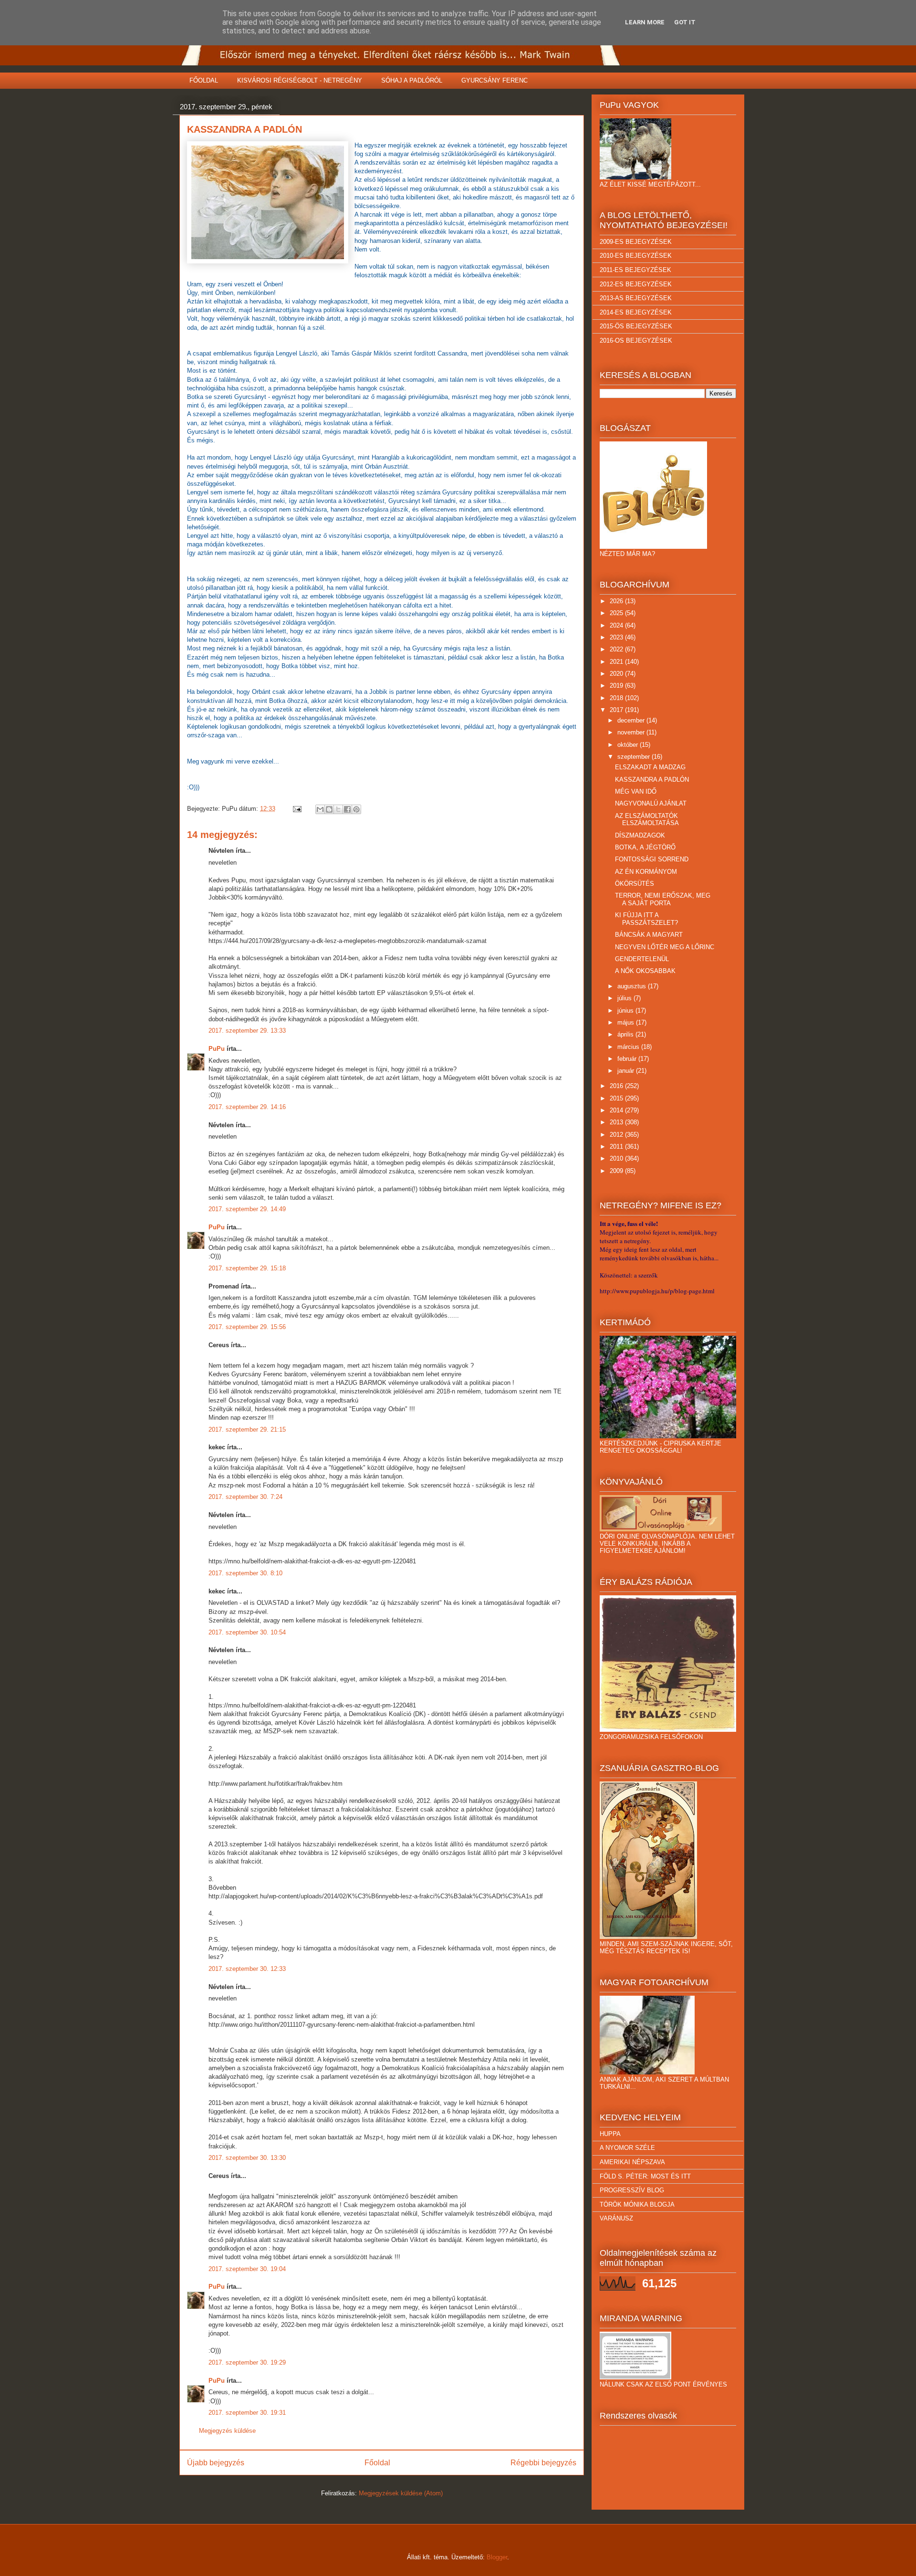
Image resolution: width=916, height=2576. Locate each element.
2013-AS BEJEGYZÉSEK (636, 298)
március (629, 1047)
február (628, 1059)
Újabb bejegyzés (216, 2463)
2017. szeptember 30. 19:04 (247, 2269)
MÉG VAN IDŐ (636, 791)
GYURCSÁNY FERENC (494, 80)
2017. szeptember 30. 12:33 (247, 1969)
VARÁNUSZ (616, 2218)
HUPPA (610, 2134)
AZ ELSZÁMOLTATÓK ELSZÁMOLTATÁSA (647, 820)
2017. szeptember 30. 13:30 (247, 2158)
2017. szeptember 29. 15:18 (247, 1268)
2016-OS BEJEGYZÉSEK (636, 340)
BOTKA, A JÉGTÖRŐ (645, 847)
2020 (617, 674)
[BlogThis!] (329, 809)
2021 (617, 662)
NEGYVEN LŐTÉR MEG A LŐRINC (665, 947)
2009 (617, 1171)
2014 (617, 1110)
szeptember (635, 757)
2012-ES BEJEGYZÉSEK (636, 284)
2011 (617, 1147)
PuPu (217, 1049)
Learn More (645, 22)
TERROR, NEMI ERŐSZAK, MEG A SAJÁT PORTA (663, 899)
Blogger (497, 2557)
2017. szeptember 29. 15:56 (247, 1327)
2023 (617, 637)
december (632, 720)
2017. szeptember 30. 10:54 (247, 1632)
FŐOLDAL (204, 80)
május (627, 1022)
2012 (617, 1135)
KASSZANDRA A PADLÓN (652, 780)
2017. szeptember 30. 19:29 (247, 2362)
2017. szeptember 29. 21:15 (247, 1429)
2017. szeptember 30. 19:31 (247, 2413)
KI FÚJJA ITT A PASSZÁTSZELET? (646, 919)
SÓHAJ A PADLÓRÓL (412, 80)
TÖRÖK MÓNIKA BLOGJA (637, 2204)
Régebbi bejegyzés (543, 2463)
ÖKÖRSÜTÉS (635, 884)
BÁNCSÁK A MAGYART (649, 935)
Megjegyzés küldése (227, 2431)
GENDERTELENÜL (642, 959)
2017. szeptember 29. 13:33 (247, 1031)
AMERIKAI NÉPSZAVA (632, 2162)
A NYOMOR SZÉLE (627, 2148)
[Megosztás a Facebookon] (347, 809)
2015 (617, 1098)
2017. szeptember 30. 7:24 (245, 1497)
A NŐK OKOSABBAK (645, 971)
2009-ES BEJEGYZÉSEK (636, 242)
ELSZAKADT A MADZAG (650, 767)
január (627, 1071)
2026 (617, 601)
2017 (617, 710)
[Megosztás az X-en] (338, 809)
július (625, 998)
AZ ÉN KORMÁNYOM (646, 872)
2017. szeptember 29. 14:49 (247, 1209)
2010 (617, 1158)
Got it (685, 22)
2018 (617, 698)
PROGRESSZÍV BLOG (632, 2190)
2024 (617, 625)
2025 (617, 613)
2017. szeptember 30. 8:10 (245, 1573)
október (629, 745)
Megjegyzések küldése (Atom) (401, 2493)
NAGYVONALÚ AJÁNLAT (651, 803)
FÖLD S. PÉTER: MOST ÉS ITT (645, 2176)
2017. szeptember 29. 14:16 (247, 1107)
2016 (617, 1086)
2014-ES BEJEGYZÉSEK (636, 312)
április (626, 1034)
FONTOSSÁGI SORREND (652, 859)
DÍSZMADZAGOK (640, 835)
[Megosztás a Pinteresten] (356, 809)
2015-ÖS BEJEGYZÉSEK (636, 326)
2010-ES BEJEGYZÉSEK (636, 256)
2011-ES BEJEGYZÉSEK (635, 270)
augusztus (633, 986)
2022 (617, 649)
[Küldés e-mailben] (320, 809)
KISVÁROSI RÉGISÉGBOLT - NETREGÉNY (300, 80)
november (632, 732)
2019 (617, 686)
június (626, 1011)
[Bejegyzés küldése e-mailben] (297, 809)
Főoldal (377, 2463)
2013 (617, 1122)
